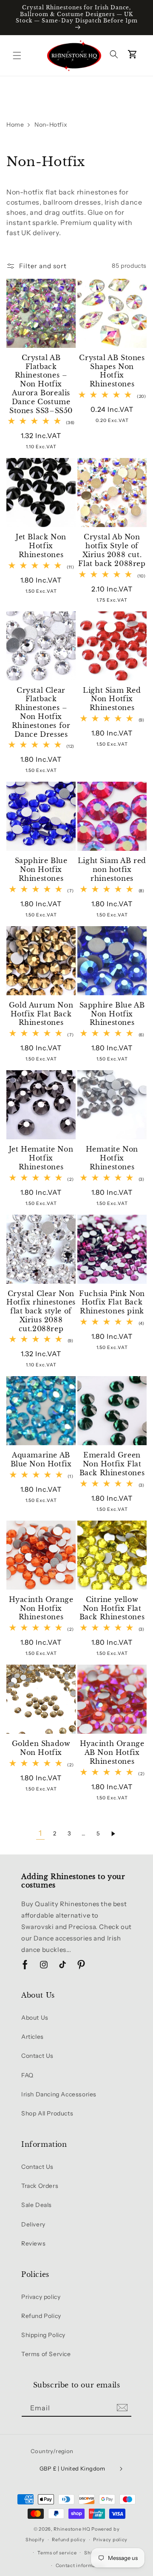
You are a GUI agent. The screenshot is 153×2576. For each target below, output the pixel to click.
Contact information (80, 2565)
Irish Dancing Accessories (59, 2094)
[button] (17, 56)
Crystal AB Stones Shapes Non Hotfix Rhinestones (112, 371)
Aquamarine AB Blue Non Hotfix (41, 1459)
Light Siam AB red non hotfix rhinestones (112, 869)
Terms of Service (46, 2354)
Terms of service (57, 2553)
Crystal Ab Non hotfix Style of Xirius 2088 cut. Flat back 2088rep (112, 550)
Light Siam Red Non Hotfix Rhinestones (112, 699)
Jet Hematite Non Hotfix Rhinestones (41, 1158)
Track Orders (40, 2186)
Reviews (33, 2243)
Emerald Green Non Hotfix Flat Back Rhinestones (112, 1464)
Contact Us (37, 2056)
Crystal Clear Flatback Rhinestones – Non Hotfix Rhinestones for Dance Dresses (41, 712)
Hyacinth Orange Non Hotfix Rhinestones (41, 1608)
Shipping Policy (43, 2335)
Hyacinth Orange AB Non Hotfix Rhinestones (112, 1752)
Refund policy (69, 2540)
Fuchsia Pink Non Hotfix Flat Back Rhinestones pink (112, 1302)
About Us (35, 2018)
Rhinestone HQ (72, 2529)
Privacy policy (41, 2297)
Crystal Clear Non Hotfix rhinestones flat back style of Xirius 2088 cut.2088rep (41, 1311)
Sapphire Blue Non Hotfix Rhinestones (41, 869)
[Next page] (113, 1834)
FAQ (27, 2075)
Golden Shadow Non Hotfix (41, 1748)
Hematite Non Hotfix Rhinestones (112, 1158)
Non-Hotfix (51, 125)
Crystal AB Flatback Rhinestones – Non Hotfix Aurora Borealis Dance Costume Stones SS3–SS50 (41, 384)
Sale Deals (37, 2205)
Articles (33, 2037)
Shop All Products (47, 2113)
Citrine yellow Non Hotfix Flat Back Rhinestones (112, 1608)
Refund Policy (41, 2316)
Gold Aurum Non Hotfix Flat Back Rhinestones (41, 1014)
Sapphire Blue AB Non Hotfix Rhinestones (112, 1014)
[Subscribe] (122, 2408)
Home (15, 125)
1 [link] (40, 1833)
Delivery (33, 2224)
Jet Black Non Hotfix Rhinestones (41, 546)
